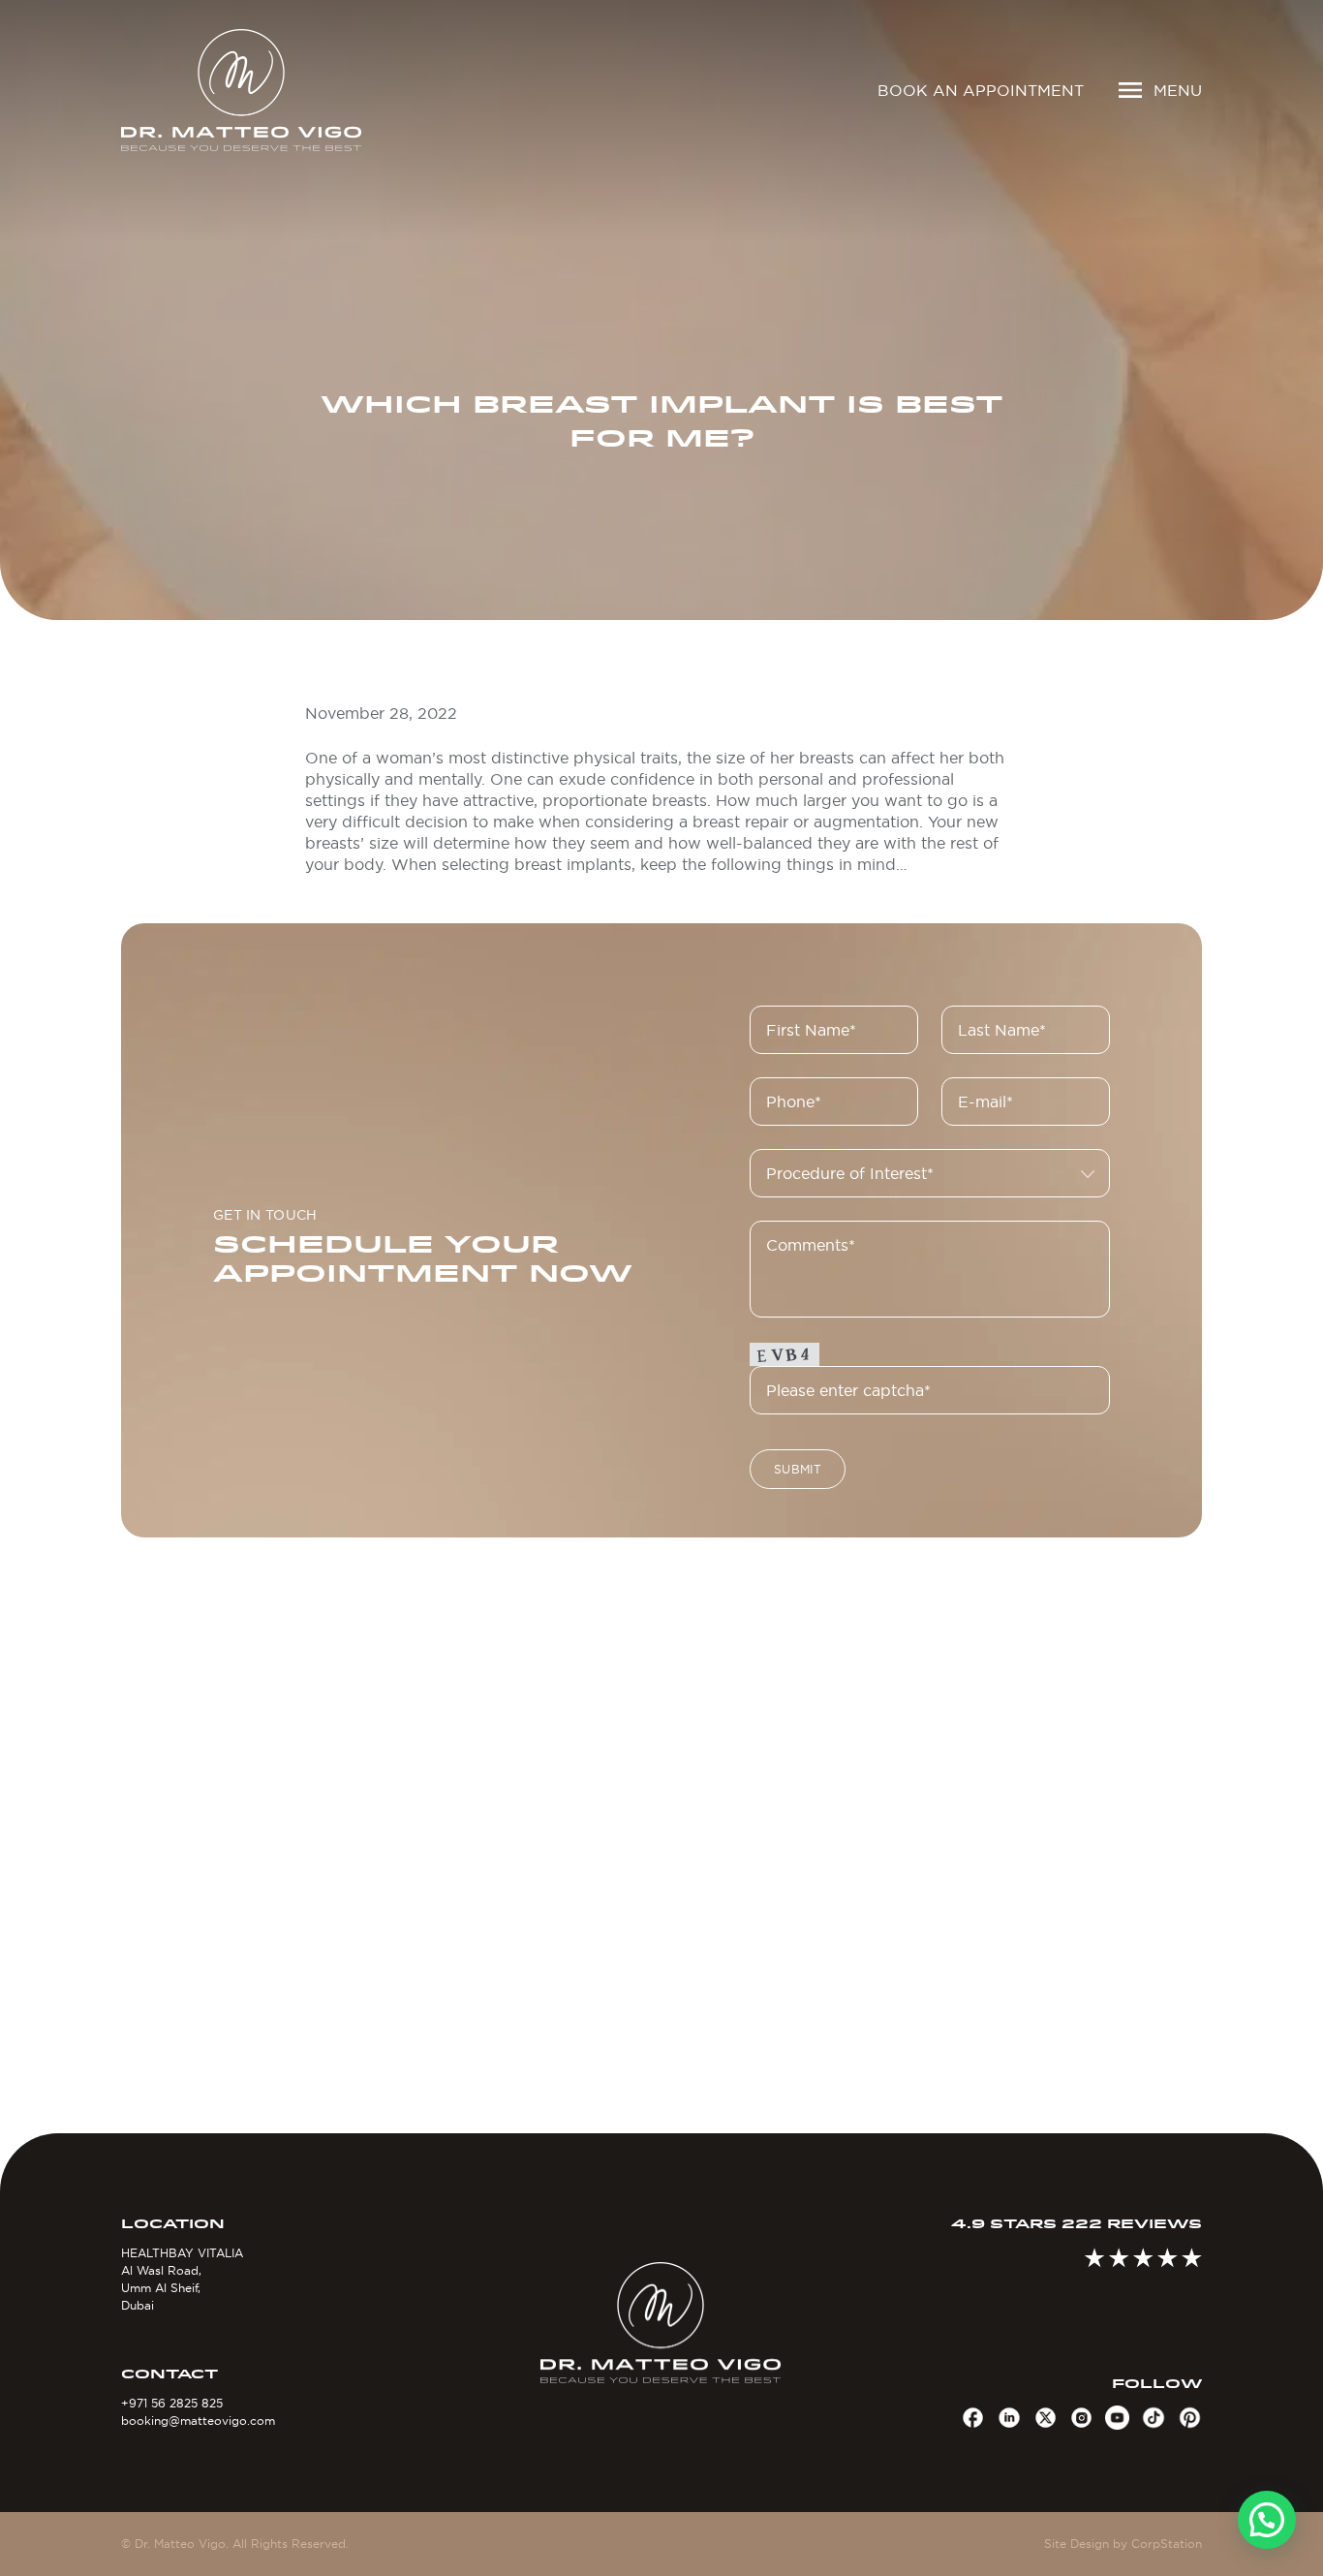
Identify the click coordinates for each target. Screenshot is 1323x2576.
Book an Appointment (981, 90)
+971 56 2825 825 (172, 2403)
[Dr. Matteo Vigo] (247, 90)
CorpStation (1167, 2544)
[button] (1267, 2520)
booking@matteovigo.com (198, 2421)
